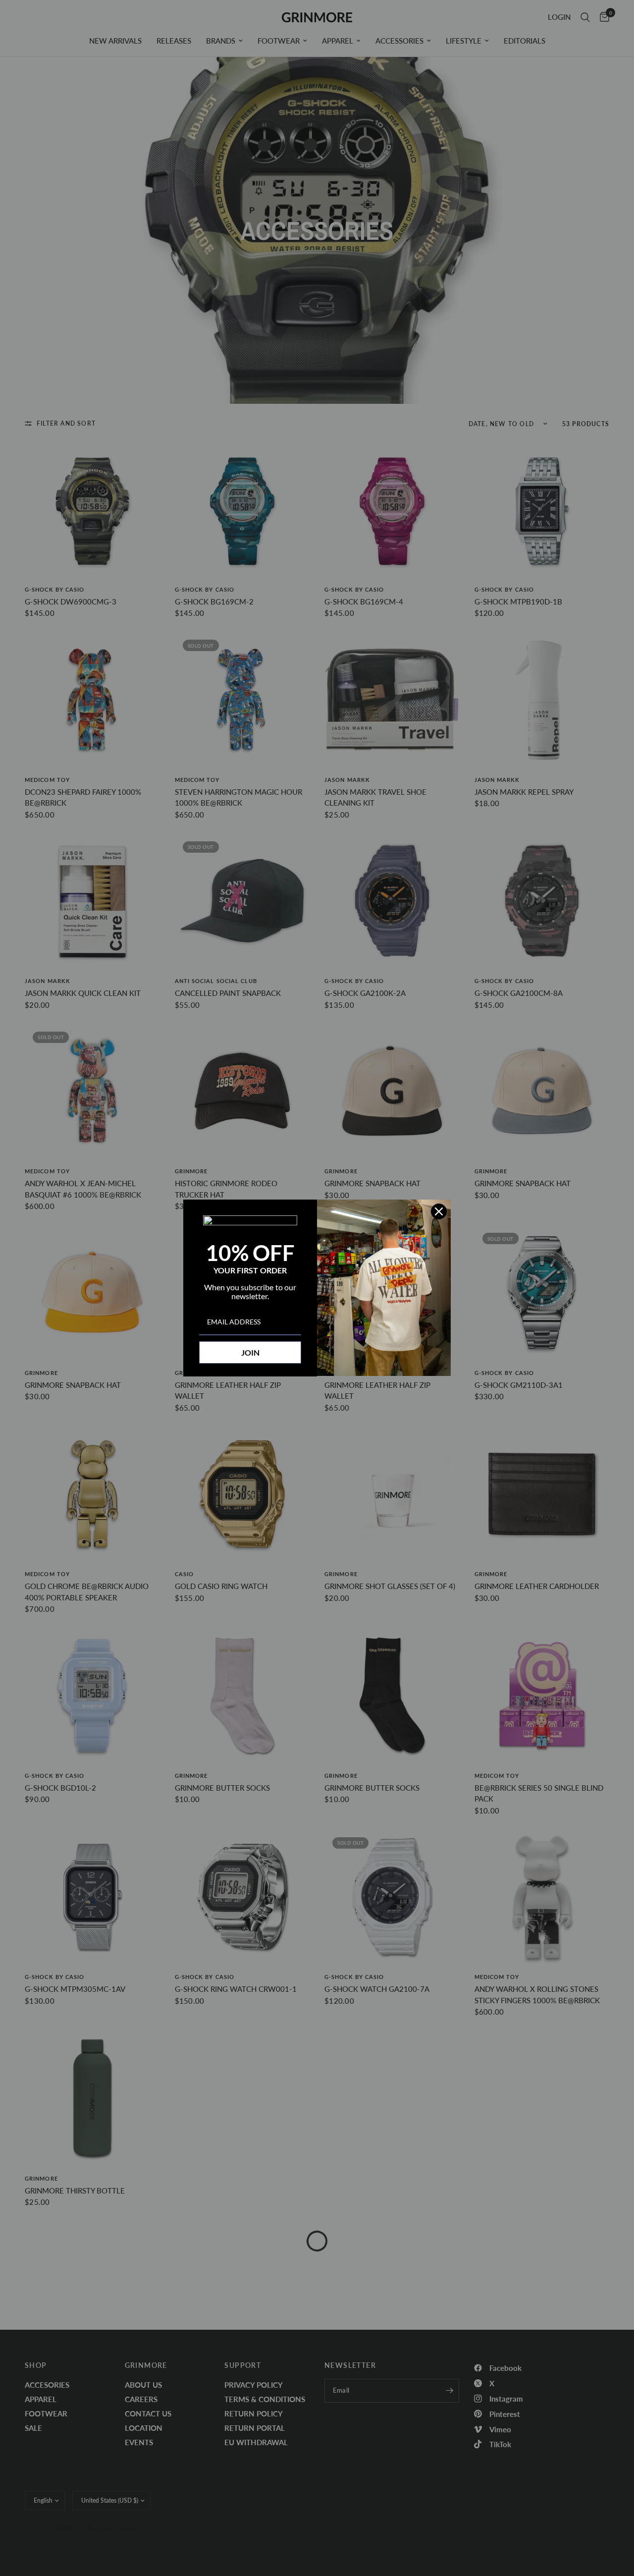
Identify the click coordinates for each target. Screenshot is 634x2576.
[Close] (439, 1211)
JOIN (250, 1352)
